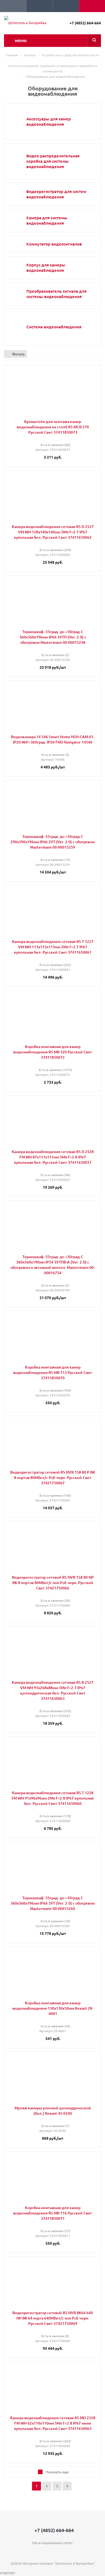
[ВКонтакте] (42, 2552)
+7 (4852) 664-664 (85, 23)
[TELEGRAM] (53, 2552)
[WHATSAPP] (64, 2552)
